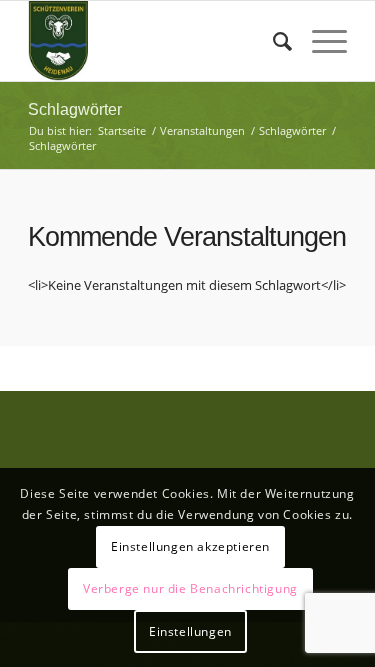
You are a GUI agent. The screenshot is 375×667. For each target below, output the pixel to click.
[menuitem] (272, 41)
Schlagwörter (75, 109)
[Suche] (272, 41)
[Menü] (319, 41)
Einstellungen (190, 631)
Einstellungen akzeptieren (190, 546)
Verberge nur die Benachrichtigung (190, 588)
